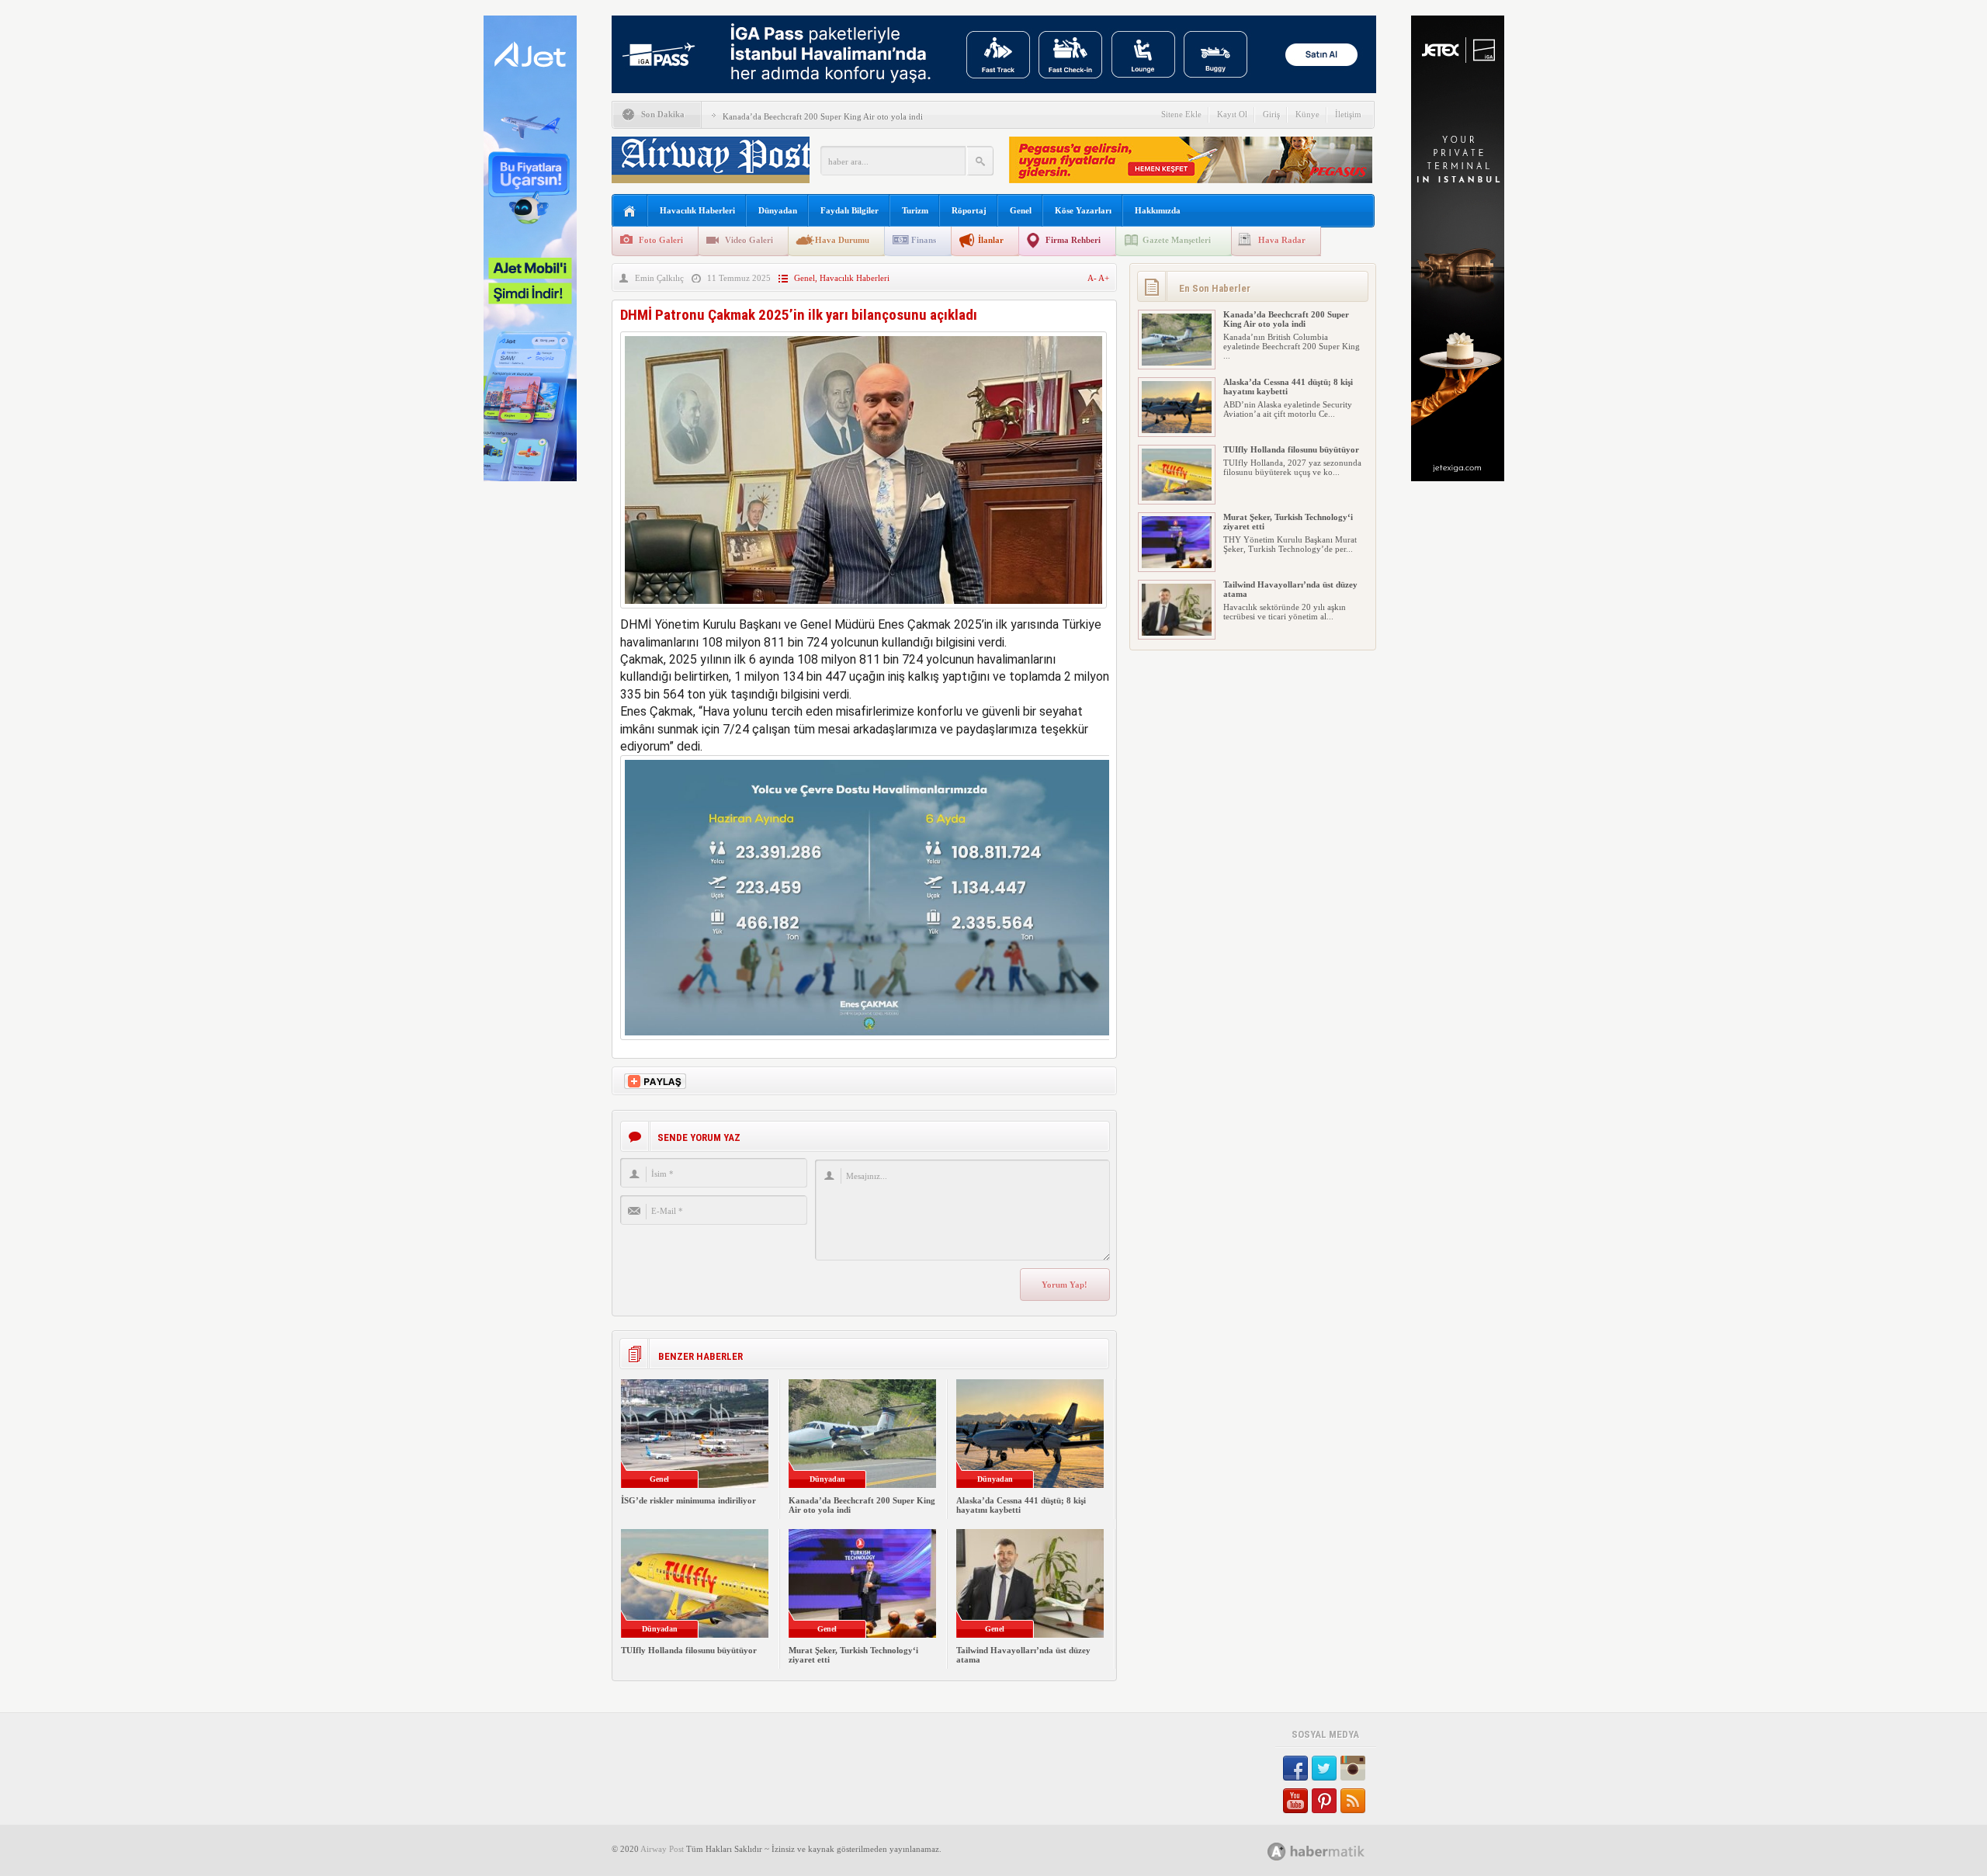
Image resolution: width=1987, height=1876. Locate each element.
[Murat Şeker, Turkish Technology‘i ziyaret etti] (1177, 565)
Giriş (1271, 114)
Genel (1021, 210)
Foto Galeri (661, 240)
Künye (1307, 114)
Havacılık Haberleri (697, 210)
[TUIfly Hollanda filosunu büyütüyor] (1177, 498)
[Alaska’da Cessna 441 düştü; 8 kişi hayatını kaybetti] (1177, 430)
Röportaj (969, 210)
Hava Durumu (842, 240)
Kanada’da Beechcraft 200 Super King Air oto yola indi (823, 116)
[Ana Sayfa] (630, 212)
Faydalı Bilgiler (850, 210)
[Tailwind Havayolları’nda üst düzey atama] (1177, 633)
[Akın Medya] (1277, 1852)
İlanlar (991, 240)
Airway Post (662, 1849)
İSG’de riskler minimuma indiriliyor (688, 1500)
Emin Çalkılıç (659, 278)
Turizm (915, 210)
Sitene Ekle (1181, 114)
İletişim (1348, 114)
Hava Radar (1282, 240)
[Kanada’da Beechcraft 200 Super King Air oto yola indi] (1177, 362)
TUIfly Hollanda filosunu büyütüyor (689, 1650)
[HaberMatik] (1333, 1851)
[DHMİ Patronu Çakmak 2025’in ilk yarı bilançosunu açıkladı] (863, 612)
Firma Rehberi (1073, 240)
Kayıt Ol (1232, 114)
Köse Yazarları (1083, 210)
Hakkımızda (1158, 210)
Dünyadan (778, 210)
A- (1093, 278)
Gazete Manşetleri (1177, 240)
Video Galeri (749, 240)
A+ (1104, 278)
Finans (924, 240)
